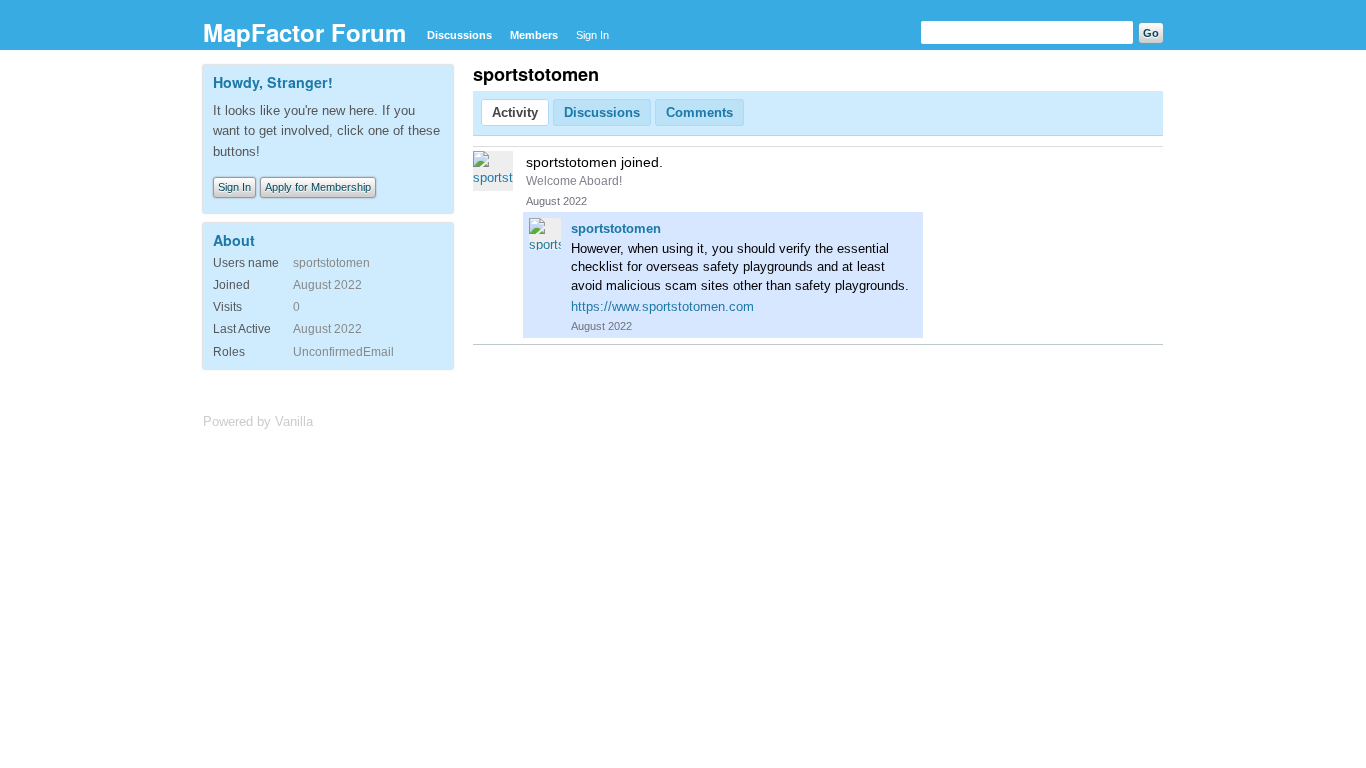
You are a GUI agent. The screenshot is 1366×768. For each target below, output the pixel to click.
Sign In (592, 35)
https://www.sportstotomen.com (662, 306)
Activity (515, 112)
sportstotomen (616, 228)
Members (534, 35)
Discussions (459, 35)
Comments (699, 112)
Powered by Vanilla (258, 421)
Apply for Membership (318, 187)
